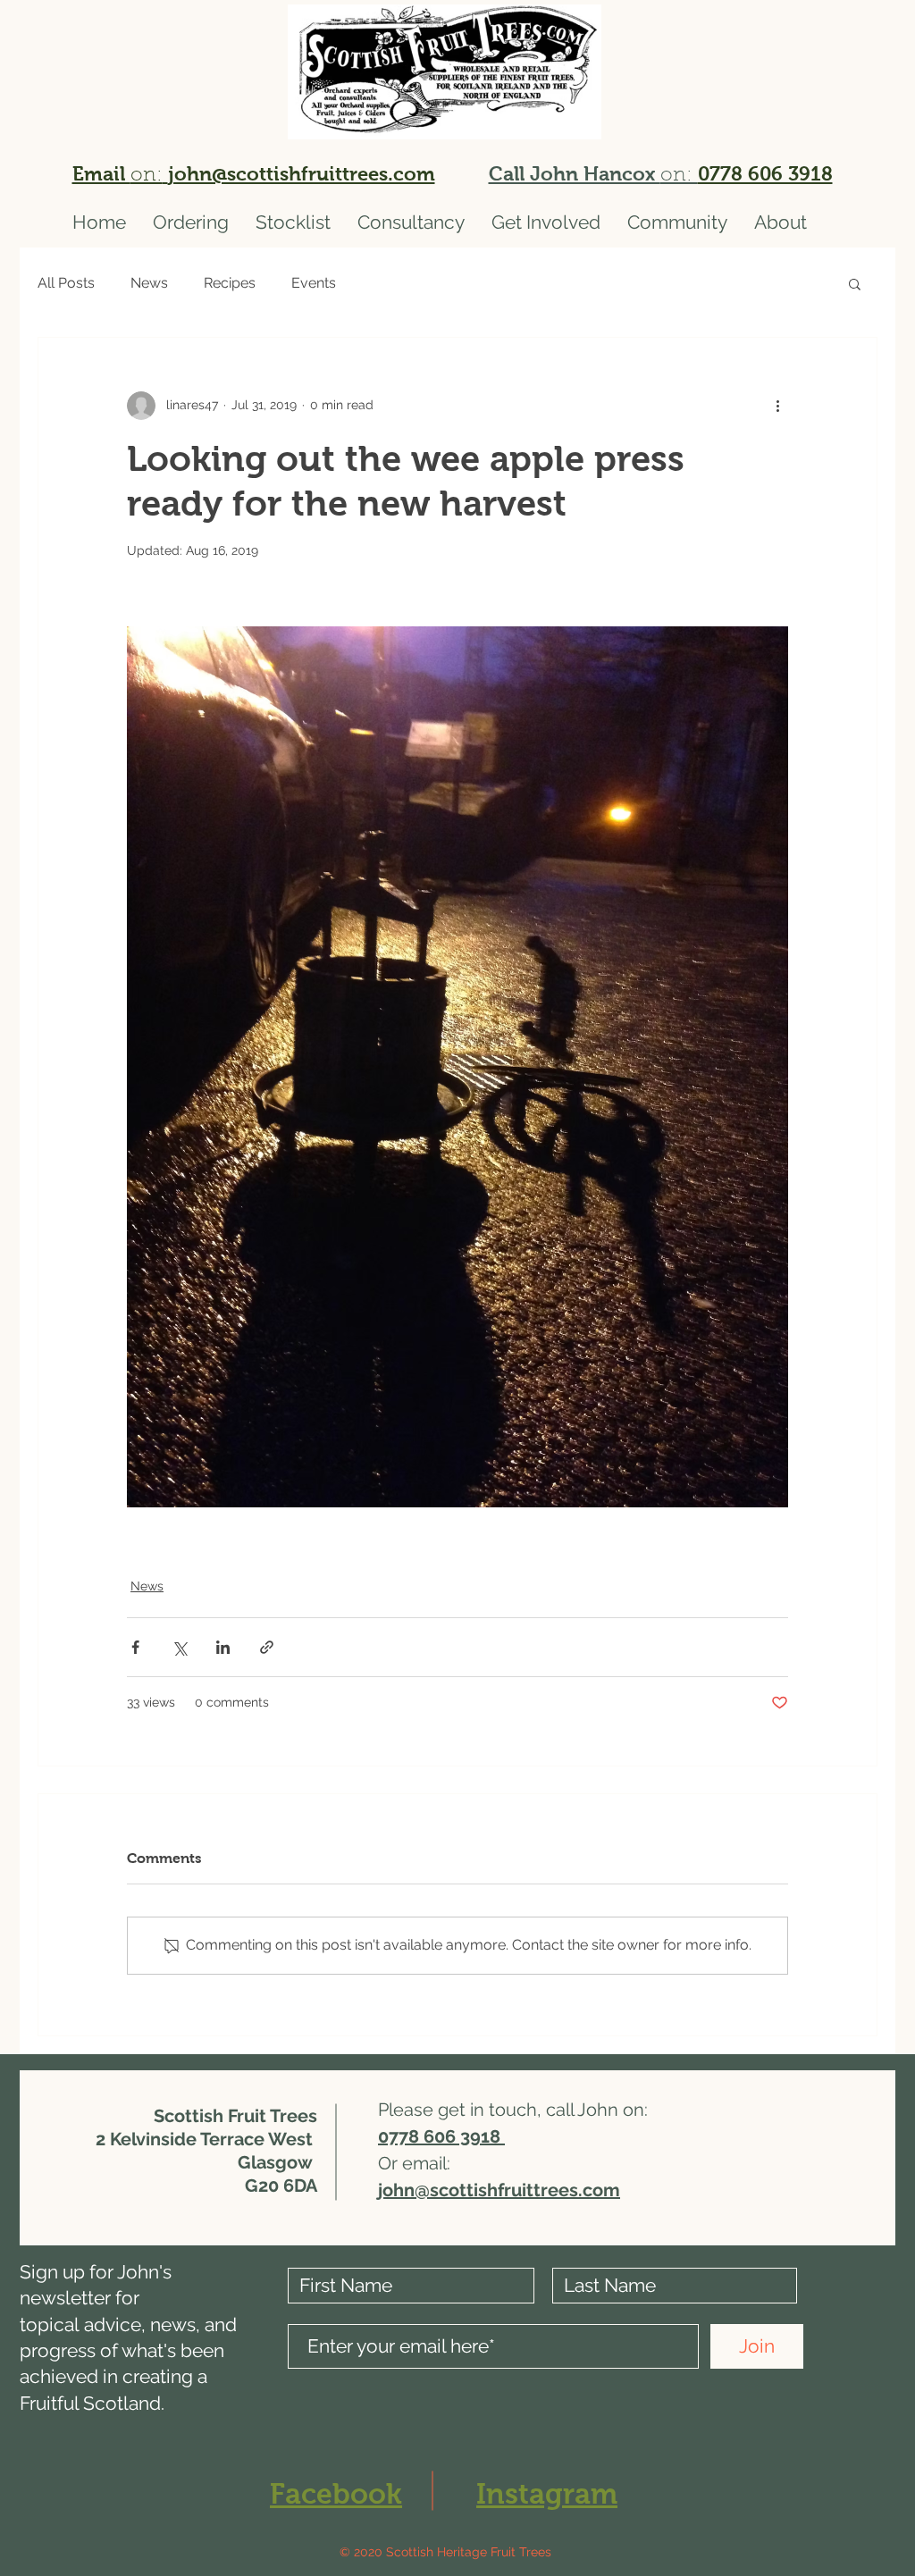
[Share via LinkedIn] (223, 1647)
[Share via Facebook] (135, 1647)
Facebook (336, 2494)
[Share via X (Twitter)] (179, 1647)
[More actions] (777, 406)
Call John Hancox (575, 174)
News (149, 283)
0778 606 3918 (765, 174)
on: (679, 176)
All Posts (66, 283)
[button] (855, 283)
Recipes (230, 283)
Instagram (547, 2494)
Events (314, 283)
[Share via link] (267, 1647)
